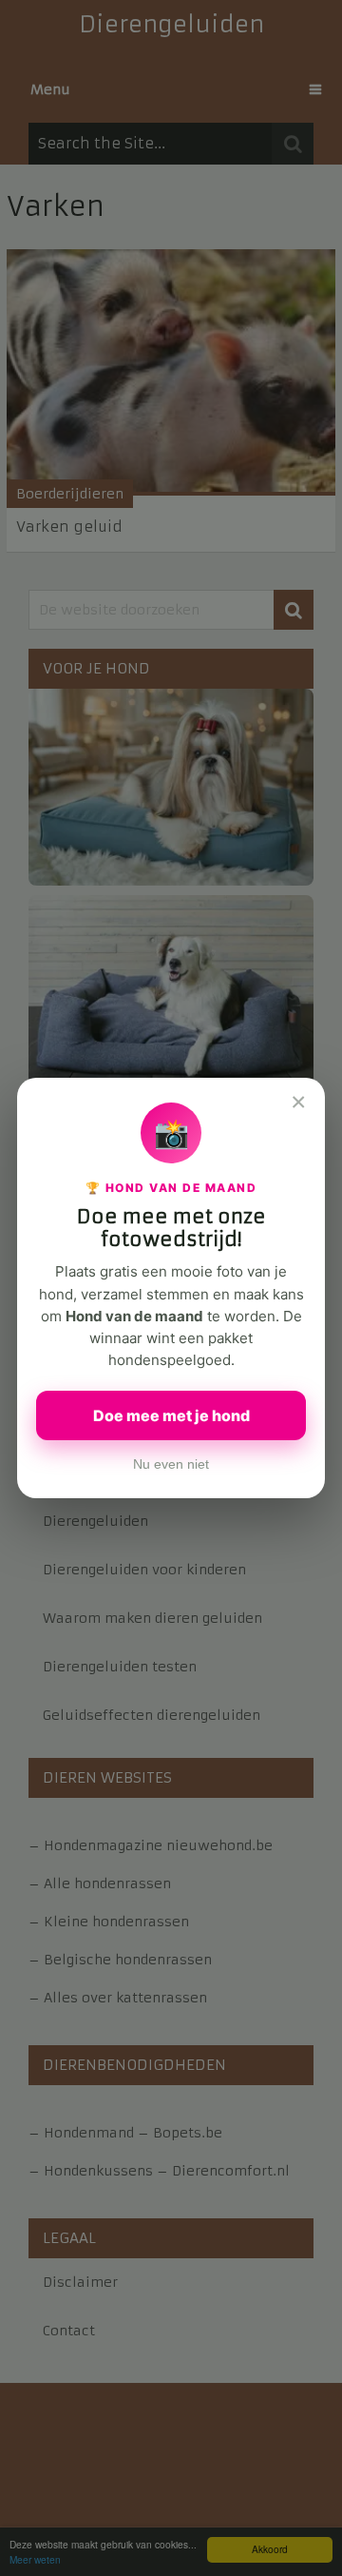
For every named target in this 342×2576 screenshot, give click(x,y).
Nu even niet (171, 1464)
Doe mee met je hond (171, 1415)
